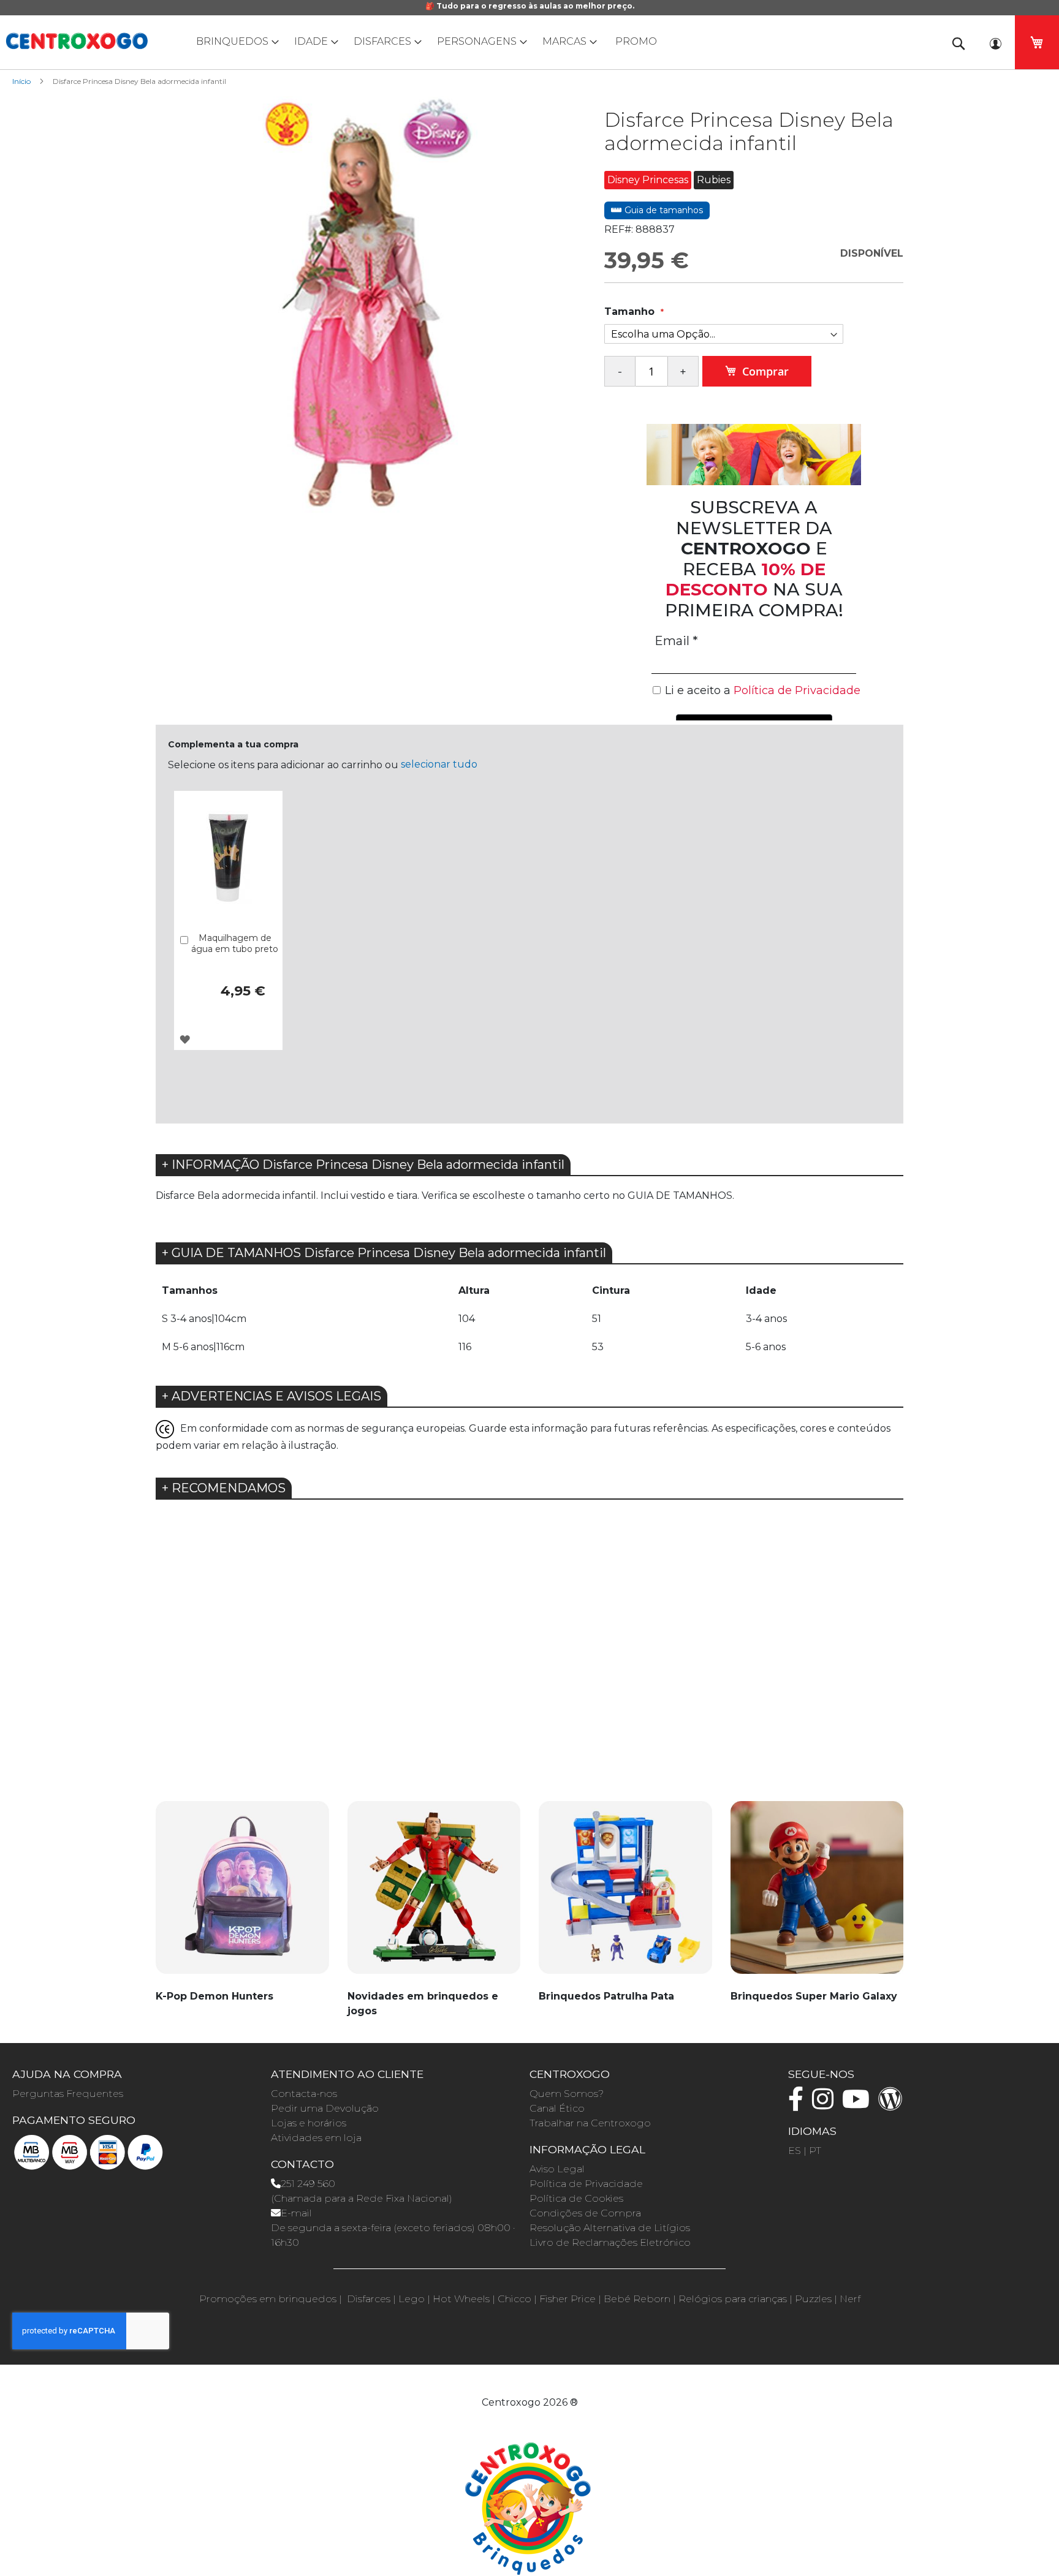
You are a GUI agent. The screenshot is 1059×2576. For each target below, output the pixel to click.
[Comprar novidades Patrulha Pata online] (625, 1894)
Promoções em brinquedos (268, 2299)
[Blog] (894, 2105)
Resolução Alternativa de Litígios (610, 2228)
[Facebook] (799, 2105)
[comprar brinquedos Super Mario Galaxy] (817, 1894)
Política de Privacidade (586, 2184)
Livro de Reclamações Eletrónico (610, 2242)
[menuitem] (235, 41)
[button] (185, 1039)
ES (795, 2151)
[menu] (529, 41)
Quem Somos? (567, 2094)
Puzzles (813, 2299)
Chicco (514, 2299)
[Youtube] (859, 2105)
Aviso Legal (557, 2169)
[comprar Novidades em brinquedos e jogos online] (434, 1894)
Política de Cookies (576, 2198)
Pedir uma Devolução (325, 2108)
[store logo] (77, 41)
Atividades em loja (316, 2138)
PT (815, 2151)
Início (21, 81)
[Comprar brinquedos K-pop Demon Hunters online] (242, 1894)
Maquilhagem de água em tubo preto (235, 943)
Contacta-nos (304, 2094)
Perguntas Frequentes (68, 2094)
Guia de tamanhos (662, 210)
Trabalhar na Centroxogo (590, 2123)
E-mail (296, 2213)
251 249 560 (308, 2184)
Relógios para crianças (733, 2299)
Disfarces (369, 2299)
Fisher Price (567, 2299)
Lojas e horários (309, 2123)
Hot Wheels (461, 2299)
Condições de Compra (585, 2213)
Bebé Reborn (637, 2299)
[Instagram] (826, 2105)
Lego (412, 2299)
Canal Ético (557, 2108)
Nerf (850, 2299)
